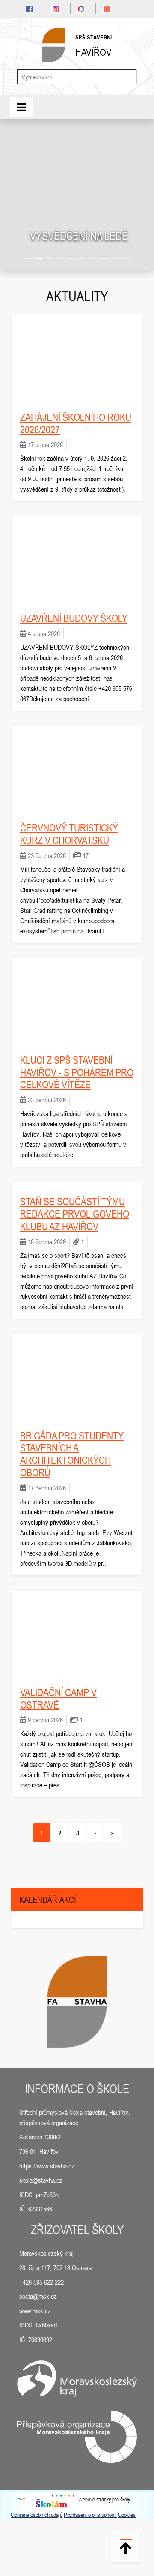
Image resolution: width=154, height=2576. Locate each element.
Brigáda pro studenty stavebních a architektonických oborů (72, 1454)
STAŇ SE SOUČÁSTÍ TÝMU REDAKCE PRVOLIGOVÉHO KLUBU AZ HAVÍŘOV (75, 1214)
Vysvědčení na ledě (79, 236)
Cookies (127, 2515)
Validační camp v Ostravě (58, 1699)
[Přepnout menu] (22, 107)
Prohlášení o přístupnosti (90, 2515)
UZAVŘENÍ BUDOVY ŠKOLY (74, 618)
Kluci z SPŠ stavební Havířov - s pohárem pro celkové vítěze (77, 1072)
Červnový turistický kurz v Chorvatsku (69, 834)
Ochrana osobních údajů (37, 2515)
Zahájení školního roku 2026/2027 (76, 423)
